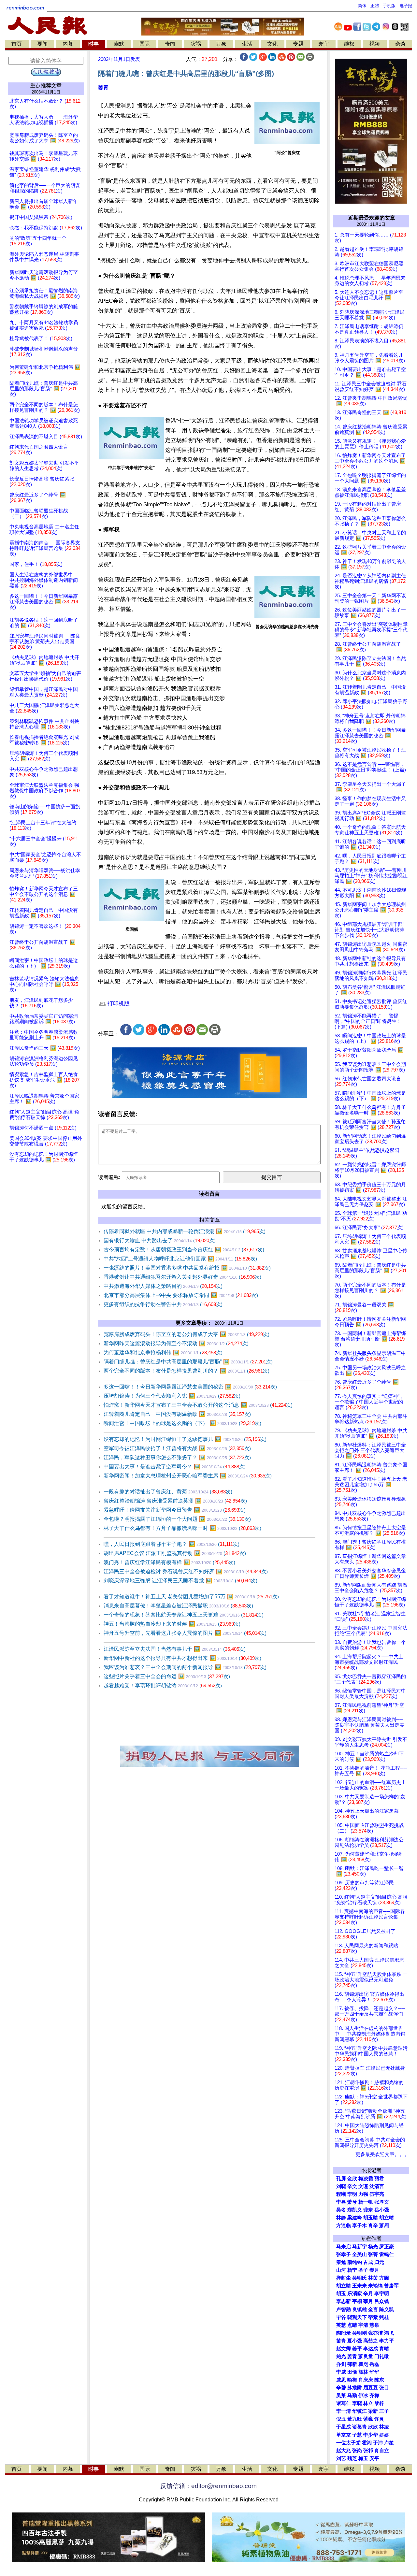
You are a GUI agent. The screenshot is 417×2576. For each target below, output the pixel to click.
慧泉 (374, 2325)
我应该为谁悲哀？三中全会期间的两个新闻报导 (185, 1667)
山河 (341, 2270)
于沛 (378, 2443)
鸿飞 (389, 2333)
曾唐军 (391, 2286)
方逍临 (344, 2225)
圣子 (363, 2270)
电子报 (406, 6)
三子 (384, 2411)
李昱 (341, 2202)
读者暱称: (109, 1177)
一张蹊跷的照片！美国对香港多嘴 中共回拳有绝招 (187, 1268)
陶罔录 (344, 2333)
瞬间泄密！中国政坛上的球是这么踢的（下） (182, 1423)
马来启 (344, 2247)
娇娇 (384, 2435)
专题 (298, 44)
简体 (362, 6)
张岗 (357, 2451)
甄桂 (384, 2317)
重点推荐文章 (46, 86)
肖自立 (382, 2451)
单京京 (344, 2435)
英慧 (341, 2325)
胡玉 (341, 2294)
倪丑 (341, 2419)
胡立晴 (387, 2218)
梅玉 (363, 2458)
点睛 (352, 2325)
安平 (374, 2458)
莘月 (368, 2301)
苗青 (341, 2341)
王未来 (359, 2286)
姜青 (103, 87)
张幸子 (344, 2254)
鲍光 (341, 2356)
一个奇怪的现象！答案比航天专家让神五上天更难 (184, 1615)
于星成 (344, 2427)
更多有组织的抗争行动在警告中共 (163, 1304)
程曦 (341, 2194)
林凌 (384, 2427)
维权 (349, 44)
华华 (374, 2372)
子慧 (357, 2435)
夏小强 (355, 2341)
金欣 (352, 2179)
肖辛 (373, 2225)
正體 (375, 6)
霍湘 (367, 2443)
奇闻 (170, 44)
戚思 (341, 2380)
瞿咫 (363, 2364)
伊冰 (363, 2396)
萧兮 (352, 2202)
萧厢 (384, 2225)
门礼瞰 (382, 2356)
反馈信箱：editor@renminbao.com (208, 2486)
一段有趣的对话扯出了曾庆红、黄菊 (168, 1492)
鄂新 (352, 2364)
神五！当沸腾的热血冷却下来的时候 (172, 1624)
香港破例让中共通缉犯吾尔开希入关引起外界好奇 (182, 1277)
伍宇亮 (377, 2194)
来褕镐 (375, 2286)
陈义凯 (387, 2310)
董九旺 (355, 2419)
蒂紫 (373, 2317)
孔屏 (341, 2179)
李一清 (344, 2411)
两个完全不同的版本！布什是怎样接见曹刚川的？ (187, 1371)
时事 (93, 44)
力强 (363, 2194)
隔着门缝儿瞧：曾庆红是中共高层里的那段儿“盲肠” (188, 1362)
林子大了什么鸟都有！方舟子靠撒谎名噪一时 (182, 1528)
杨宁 (352, 2270)
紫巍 (368, 2419)
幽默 (119, 44)
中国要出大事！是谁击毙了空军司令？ (175, 1467)
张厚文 (382, 2202)
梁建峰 (355, 2218)
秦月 (374, 2270)
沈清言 (377, 2186)
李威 (341, 2372)
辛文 (352, 2186)
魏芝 (352, 2458)
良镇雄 (359, 2310)
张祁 (368, 2451)
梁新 (373, 2411)
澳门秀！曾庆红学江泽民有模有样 (169, 1562)
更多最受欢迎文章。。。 (382, 2154)
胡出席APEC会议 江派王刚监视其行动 (175, 1553)
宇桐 (357, 2301)
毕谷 (341, 2317)
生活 (247, 44)
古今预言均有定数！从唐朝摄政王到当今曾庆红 (184, 1250)
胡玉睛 (371, 2218)
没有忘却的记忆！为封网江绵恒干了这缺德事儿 (185, 1439)
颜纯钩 (355, 2262)
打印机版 (118, 1004)
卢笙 (389, 2443)
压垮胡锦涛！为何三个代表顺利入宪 (172, 1396)
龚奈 (368, 2210)
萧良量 (366, 2356)
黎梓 (379, 2403)
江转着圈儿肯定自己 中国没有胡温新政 (177, 1414)
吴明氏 (359, 2278)
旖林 (363, 2372)
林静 (341, 2218)
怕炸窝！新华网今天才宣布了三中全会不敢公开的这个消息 (198, 1405)
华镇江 (359, 2411)
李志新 (344, 2301)
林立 (368, 2403)
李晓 (357, 2403)
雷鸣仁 (387, 2254)
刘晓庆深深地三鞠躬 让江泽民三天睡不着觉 (180, 1581)
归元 (379, 2262)
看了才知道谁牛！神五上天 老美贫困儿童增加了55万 (191, 1597)
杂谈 (400, 44)
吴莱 (341, 2396)
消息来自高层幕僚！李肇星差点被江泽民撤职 (178, 1606)
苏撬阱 (355, 2388)
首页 (17, 44)
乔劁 (341, 2364)
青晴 (384, 2349)
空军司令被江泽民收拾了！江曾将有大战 (177, 1448)
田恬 (352, 2372)
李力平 (387, 2341)
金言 (373, 2310)
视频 (375, 44)
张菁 (373, 2254)
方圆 (384, 2278)
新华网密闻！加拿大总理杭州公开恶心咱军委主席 (188, 1476)
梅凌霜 (366, 2179)
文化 (272, 44)
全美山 (359, 2254)
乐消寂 (355, 2294)
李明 (352, 2194)
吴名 (341, 2210)
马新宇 (359, 2247)
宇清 (363, 2325)
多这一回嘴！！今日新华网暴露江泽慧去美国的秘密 (190, 1387)
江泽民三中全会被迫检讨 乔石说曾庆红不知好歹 (186, 1571)
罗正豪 (387, 2247)
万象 (221, 44)
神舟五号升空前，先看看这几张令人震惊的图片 (185, 1633)
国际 (145, 44)
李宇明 (382, 2294)
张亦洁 (375, 2333)
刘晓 (341, 2186)
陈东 (379, 2380)
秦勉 (341, 2262)
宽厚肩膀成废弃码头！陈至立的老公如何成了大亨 (187, 1334)
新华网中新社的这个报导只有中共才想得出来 (182, 1658)
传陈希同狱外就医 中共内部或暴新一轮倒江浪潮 (185, 1231)
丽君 (379, 2179)
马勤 (352, 2396)
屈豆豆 (371, 2388)
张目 (384, 2388)
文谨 (363, 2186)
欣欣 (373, 2427)
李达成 (371, 2349)
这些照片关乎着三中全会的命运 (167, 1676)
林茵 (373, 2278)
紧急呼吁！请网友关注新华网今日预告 (175, 1510)
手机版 (389, 6)
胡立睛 (344, 2286)
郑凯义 (355, 2210)
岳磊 (374, 2364)
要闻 (42, 44)
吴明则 (359, 2333)
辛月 (368, 2294)
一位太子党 (348, 2443)
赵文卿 (344, 2349)
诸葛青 (359, 2427)
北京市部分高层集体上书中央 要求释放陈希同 (181, 1295)
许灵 (379, 2419)
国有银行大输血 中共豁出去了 (160, 1240)
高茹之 (371, 2341)
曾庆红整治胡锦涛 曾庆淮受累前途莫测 (175, 1501)
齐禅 (374, 2396)
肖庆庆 (366, 2380)
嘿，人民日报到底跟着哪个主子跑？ (172, 1544)
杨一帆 (366, 2202)
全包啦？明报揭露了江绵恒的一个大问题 (177, 1519)
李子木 (359, 2225)
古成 (368, 2262)
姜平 (357, 2349)
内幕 (68, 44)
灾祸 (196, 44)
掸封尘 (344, 2278)
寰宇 (324, 44)
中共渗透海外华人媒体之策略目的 (163, 1286)
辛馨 (341, 2388)
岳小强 (382, 2210)
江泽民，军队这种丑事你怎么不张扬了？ (177, 1457)
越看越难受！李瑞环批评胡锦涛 (163, 1685)
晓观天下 (357, 2317)
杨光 (373, 2247)
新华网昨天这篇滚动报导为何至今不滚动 (176, 1343)
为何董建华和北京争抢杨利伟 (163, 1353)
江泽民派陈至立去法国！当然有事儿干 (175, 1649)
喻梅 (352, 2380)
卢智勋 (344, 2310)
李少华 (371, 2435)
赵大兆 (344, 2451)
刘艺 (341, 2458)
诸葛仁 (344, 2403)
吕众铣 (382, 2301)
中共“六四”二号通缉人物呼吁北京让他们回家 (180, 1259)
